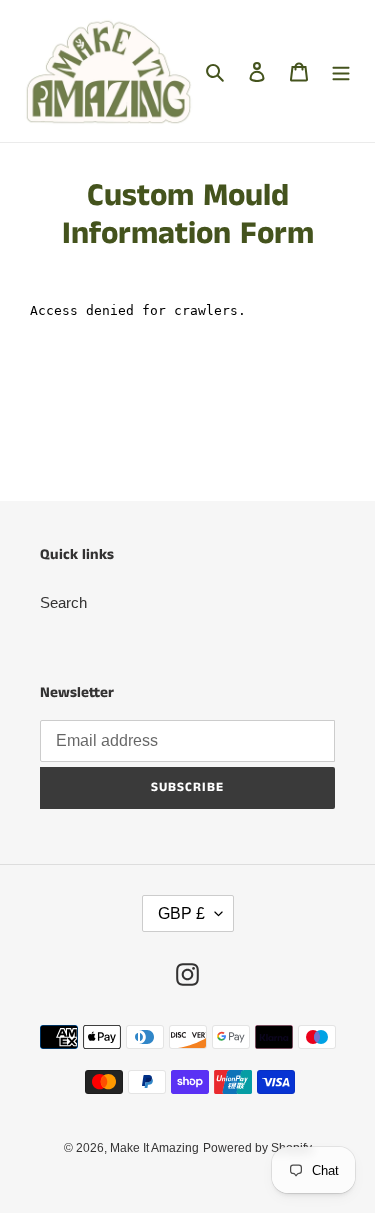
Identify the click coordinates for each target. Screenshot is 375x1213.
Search (63, 602)
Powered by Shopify (257, 1148)
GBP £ (181, 913)
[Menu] (341, 71)
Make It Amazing (154, 1148)
